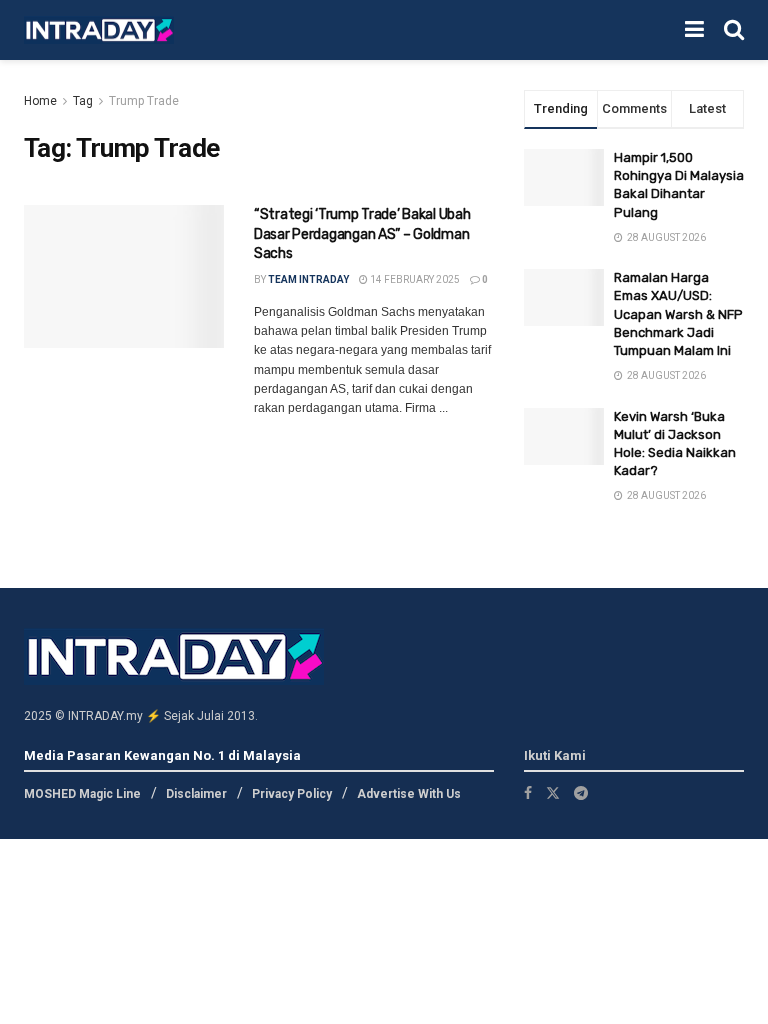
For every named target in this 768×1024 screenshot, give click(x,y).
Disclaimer (196, 794)
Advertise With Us (409, 794)
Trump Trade (144, 101)
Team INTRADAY (308, 279)
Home (40, 101)
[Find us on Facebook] (528, 793)
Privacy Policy (292, 794)
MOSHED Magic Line (82, 794)
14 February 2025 (414, 279)
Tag (83, 101)
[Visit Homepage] (99, 30)
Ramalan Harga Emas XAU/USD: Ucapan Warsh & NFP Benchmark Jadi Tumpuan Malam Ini (678, 314)
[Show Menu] (694, 30)
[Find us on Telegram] (581, 793)
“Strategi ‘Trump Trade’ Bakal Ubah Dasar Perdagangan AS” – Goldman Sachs (362, 234)
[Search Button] (734, 30)
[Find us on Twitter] (553, 793)
